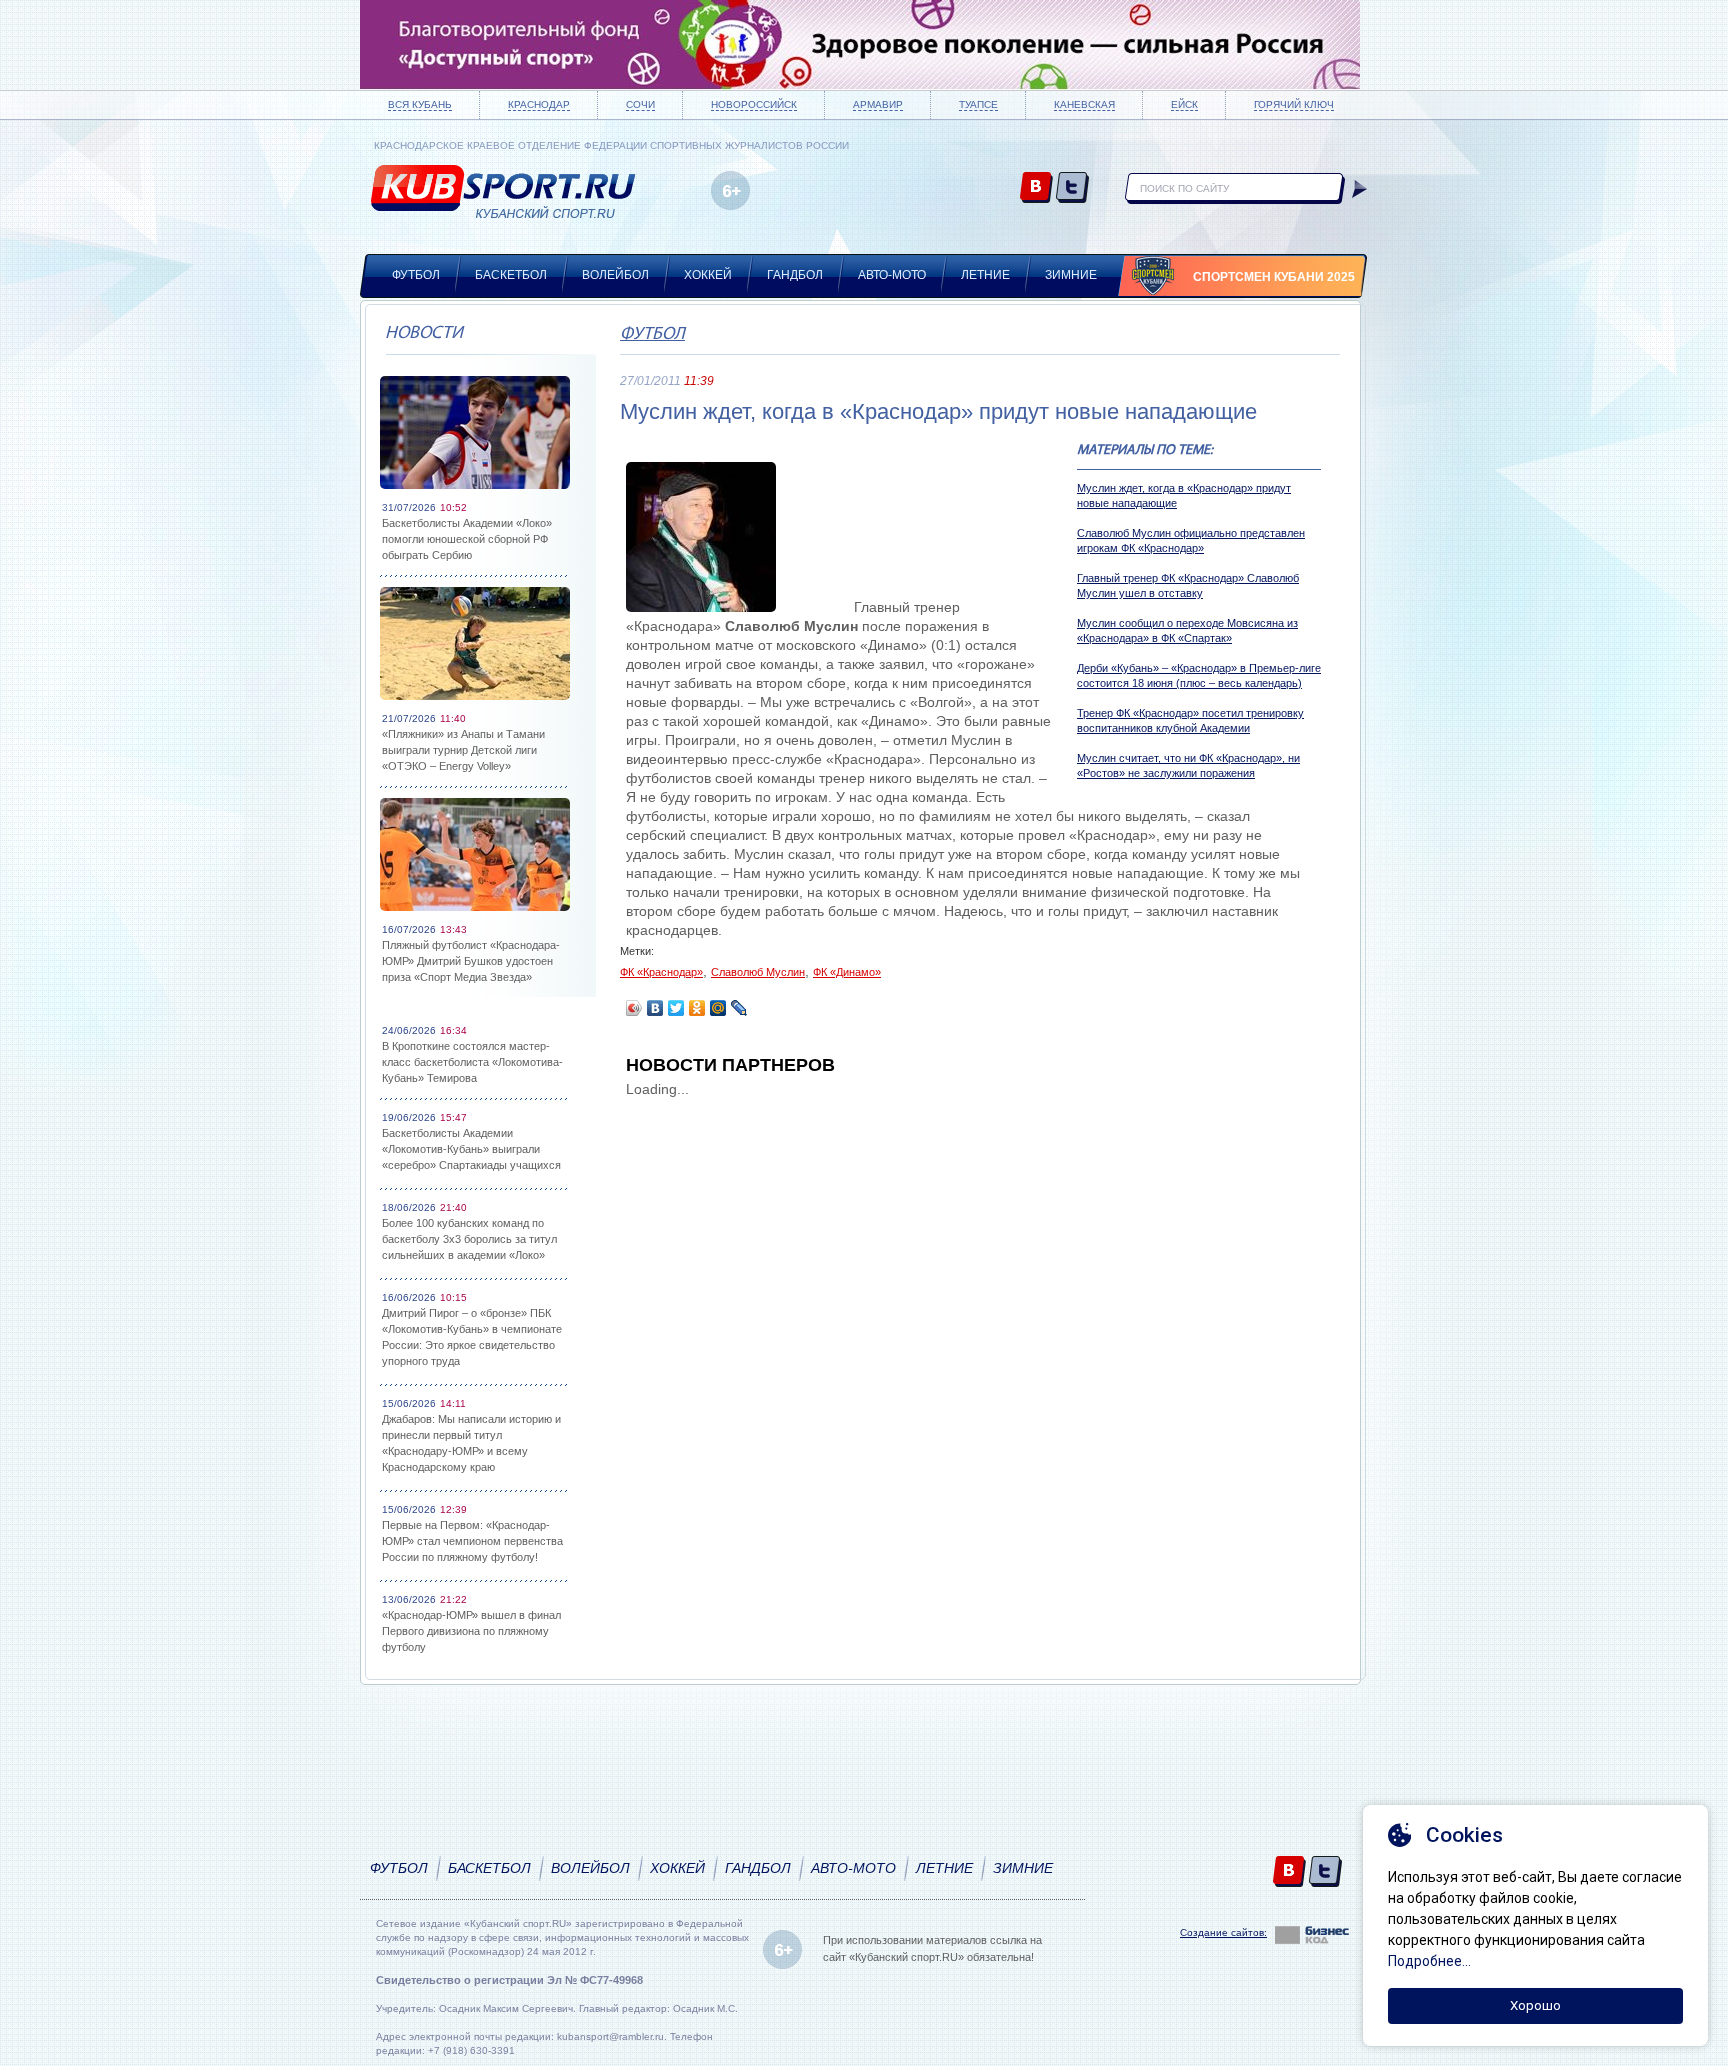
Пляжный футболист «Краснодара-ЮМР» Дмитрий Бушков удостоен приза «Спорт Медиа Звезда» (471, 961)
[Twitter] (676, 1008)
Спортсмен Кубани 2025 (1274, 277)
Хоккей (708, 275)
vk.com (1036, 188)
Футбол (416, 275)
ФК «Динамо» (847, 972)
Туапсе (978, 104)
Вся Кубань (420, 104)
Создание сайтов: (1223, 1932)
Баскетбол (511, 275)
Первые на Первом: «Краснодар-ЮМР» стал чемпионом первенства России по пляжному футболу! (472, 1541)
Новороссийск (754, 104)
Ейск (1184, 104)
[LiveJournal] (739, 1008)
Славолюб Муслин (758, 972)
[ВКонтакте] (655, 1008)
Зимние (1071, 275)
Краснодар (539, 104)
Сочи (640, 104)
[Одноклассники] (697, 1008)
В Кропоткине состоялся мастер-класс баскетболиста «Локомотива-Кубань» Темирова (472, 1062)
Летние (985, 275)
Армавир (878, 104)
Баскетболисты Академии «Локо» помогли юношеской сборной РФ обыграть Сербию (467, 539)
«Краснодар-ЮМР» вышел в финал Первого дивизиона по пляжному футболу (471, 1631)
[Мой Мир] (718, 1008)
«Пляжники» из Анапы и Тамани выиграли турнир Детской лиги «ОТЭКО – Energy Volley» (463, 750)
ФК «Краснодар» (661, 972)
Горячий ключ (1294, 104)
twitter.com (1072, 188)
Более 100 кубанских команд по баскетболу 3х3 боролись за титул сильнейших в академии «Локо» (469, 1239)
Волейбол (615, 275)
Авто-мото (892, 275)
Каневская (1084, 104)
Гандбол (795, 275)
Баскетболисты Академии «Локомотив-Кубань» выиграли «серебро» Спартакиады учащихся (471, 1149)
